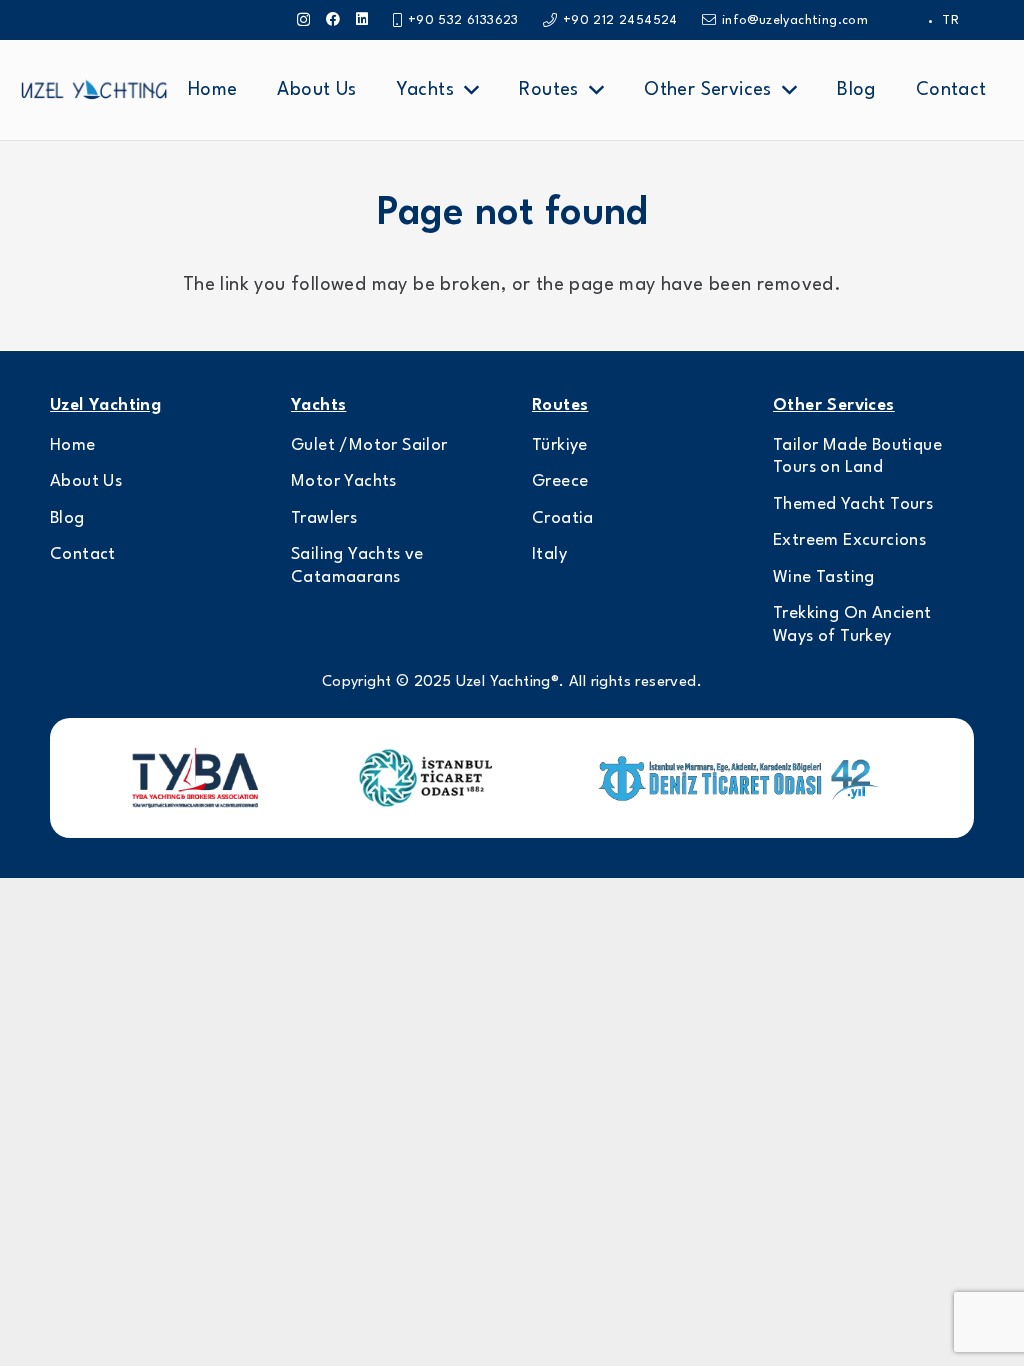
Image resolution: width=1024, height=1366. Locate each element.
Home (73, 445)
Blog (67, 518)
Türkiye (560, 445)
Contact (83, 554)
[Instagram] (303, 19)
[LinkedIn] (362, 19)
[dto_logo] (742, 778)
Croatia (563, 518)
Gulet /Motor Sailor (369, 445)
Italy (549, 554)
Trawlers (324, 518)
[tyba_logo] (195, 778)
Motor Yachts (344, 481)
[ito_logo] (425, 778)
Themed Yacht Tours (853, 504)
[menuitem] (950, 20)
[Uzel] (94, 90)
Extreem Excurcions (849, 540)
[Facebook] (333, 19)
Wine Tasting (824, 577)
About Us (86, 481)
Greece (560, 481)
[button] (471, 90)
